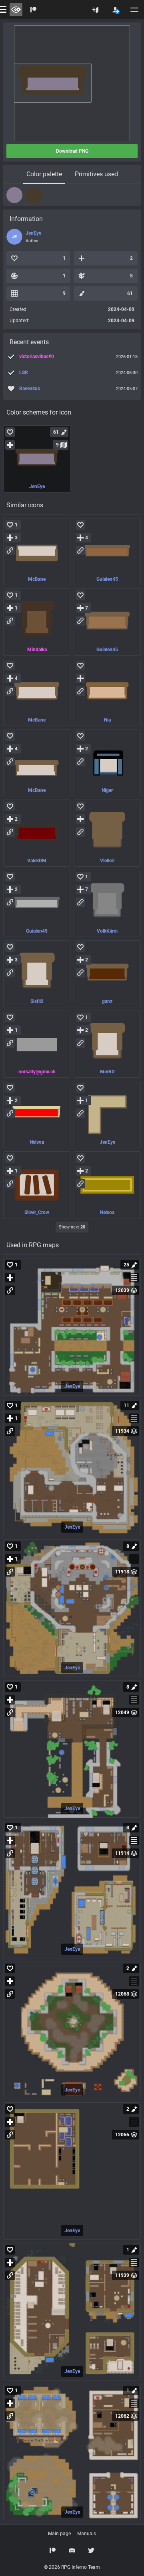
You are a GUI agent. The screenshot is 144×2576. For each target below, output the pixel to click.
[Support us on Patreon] (53, 2550)
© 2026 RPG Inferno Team (72, 2567)
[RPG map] (72, 1327)
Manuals (87, 2534)
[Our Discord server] (72, 2550)
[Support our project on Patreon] (34, 10)
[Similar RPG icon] (37, 552)
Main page (59, 2534)
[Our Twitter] (91, 2550)
